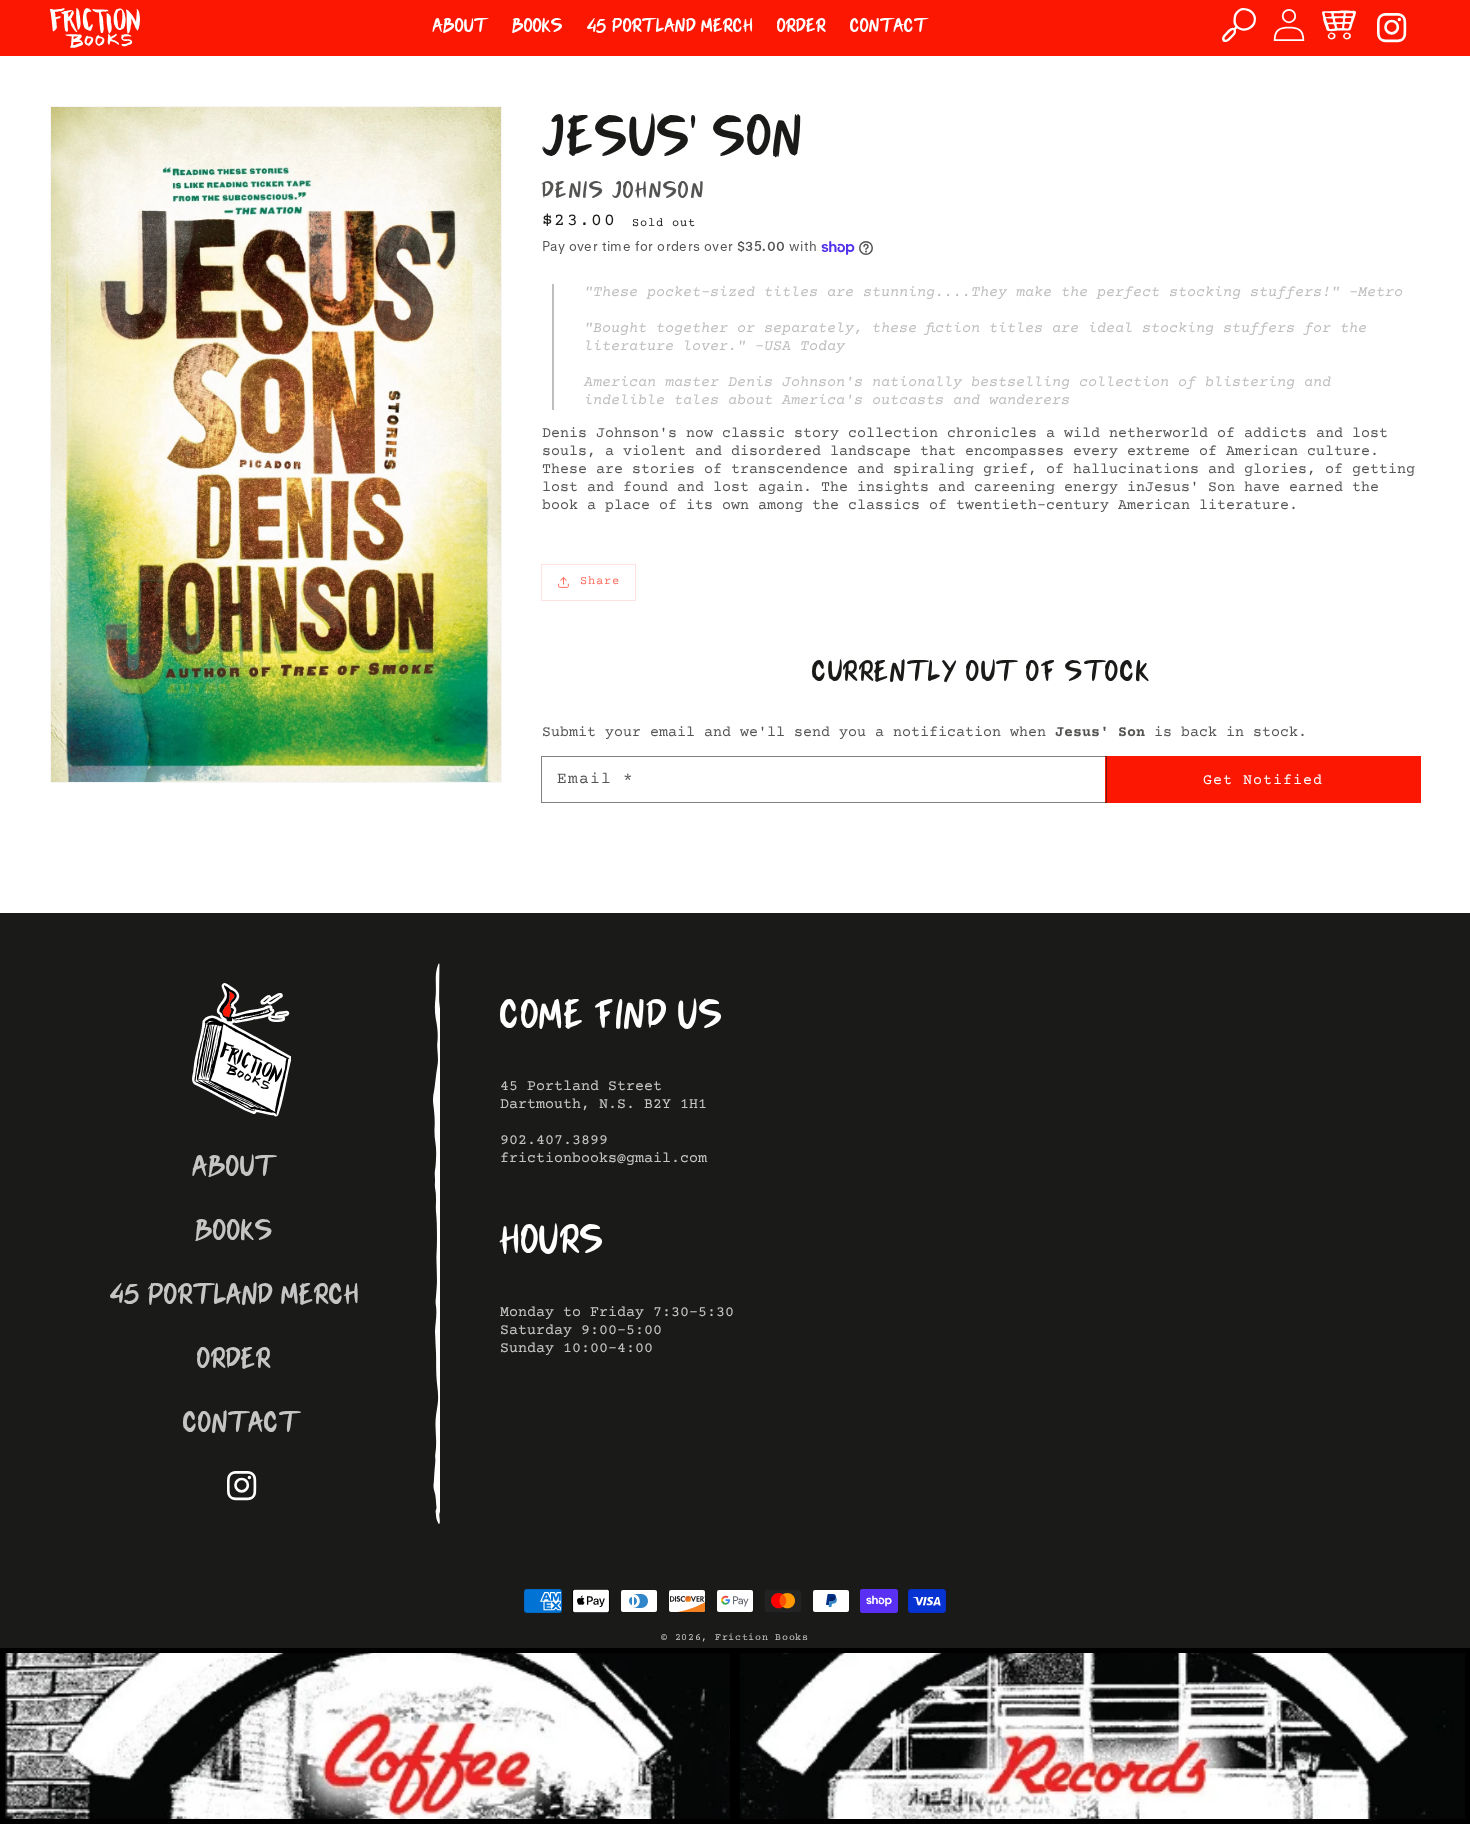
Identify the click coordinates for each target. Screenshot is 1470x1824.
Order (234, 1361)
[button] (1239, 25)
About (234, 1169)
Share (600, 581)
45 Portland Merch (234, 1297)
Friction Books (762, 1637)
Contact (241, 1425)
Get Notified (1263, 780)
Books (234, 1233)
